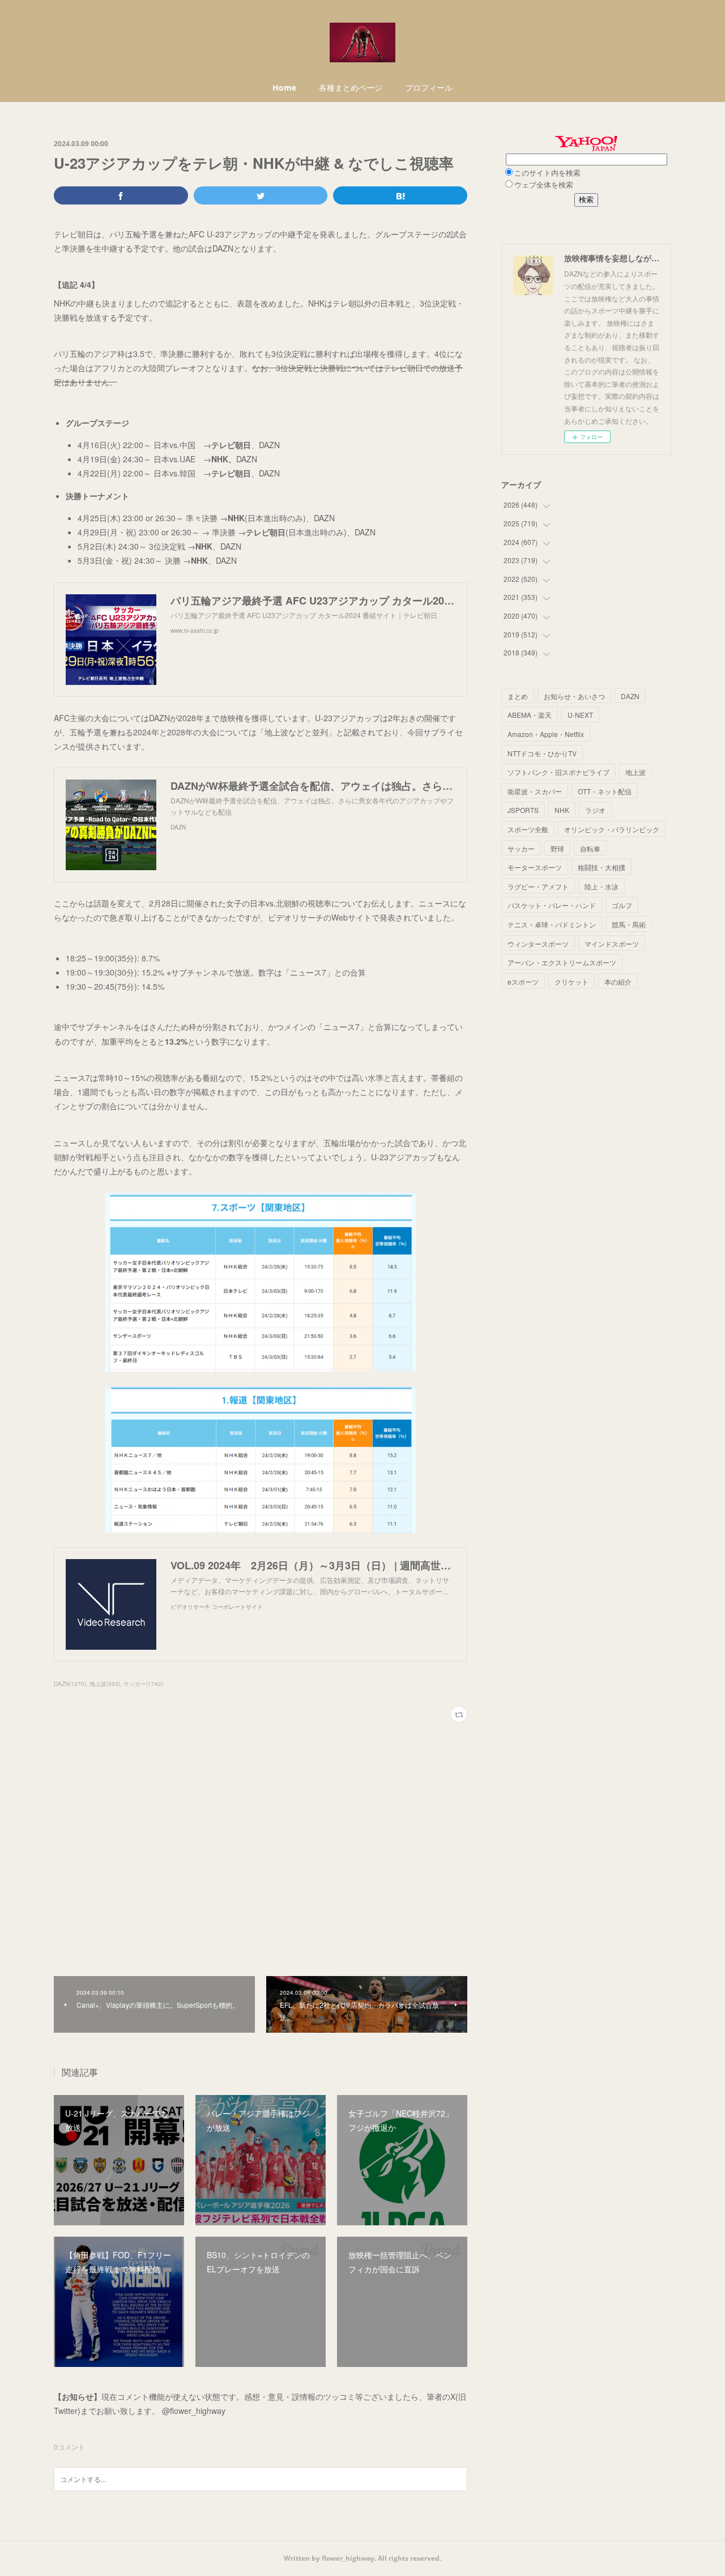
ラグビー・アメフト (538, 886)
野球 (557, 848)
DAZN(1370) (70, 1684)
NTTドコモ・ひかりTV (542, 753)
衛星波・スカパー (535, 791)
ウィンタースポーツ (538, 944)
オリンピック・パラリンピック (612, 829)
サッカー (521, 848)
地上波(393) (105, 1684)
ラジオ (595, 810)
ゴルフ (622, 905)
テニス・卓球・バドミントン (552, 924)
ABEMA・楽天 (530, 715)
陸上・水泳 (602, 886)
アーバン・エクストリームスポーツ (562, 962)
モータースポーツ (535, 867)
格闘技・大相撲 (602, 867)
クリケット (572, 982)
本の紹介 (618, 982)
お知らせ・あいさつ (574, 696)
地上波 (636, 772)
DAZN (630, 696)
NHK (562, 810)
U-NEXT (580, 715)
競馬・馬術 (629, 924)
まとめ (518, 696)
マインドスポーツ (612, 944)
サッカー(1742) (143, 1684)
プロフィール (429, 88)
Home (284, 88)
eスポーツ (523, 982)
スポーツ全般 (528, 829)
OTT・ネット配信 (605, 791)
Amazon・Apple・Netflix (546, 734)
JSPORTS (523, 810)
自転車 (590, 848)
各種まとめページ (351, 88)
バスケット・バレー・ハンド (552, 905)
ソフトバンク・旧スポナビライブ (558, 772)
